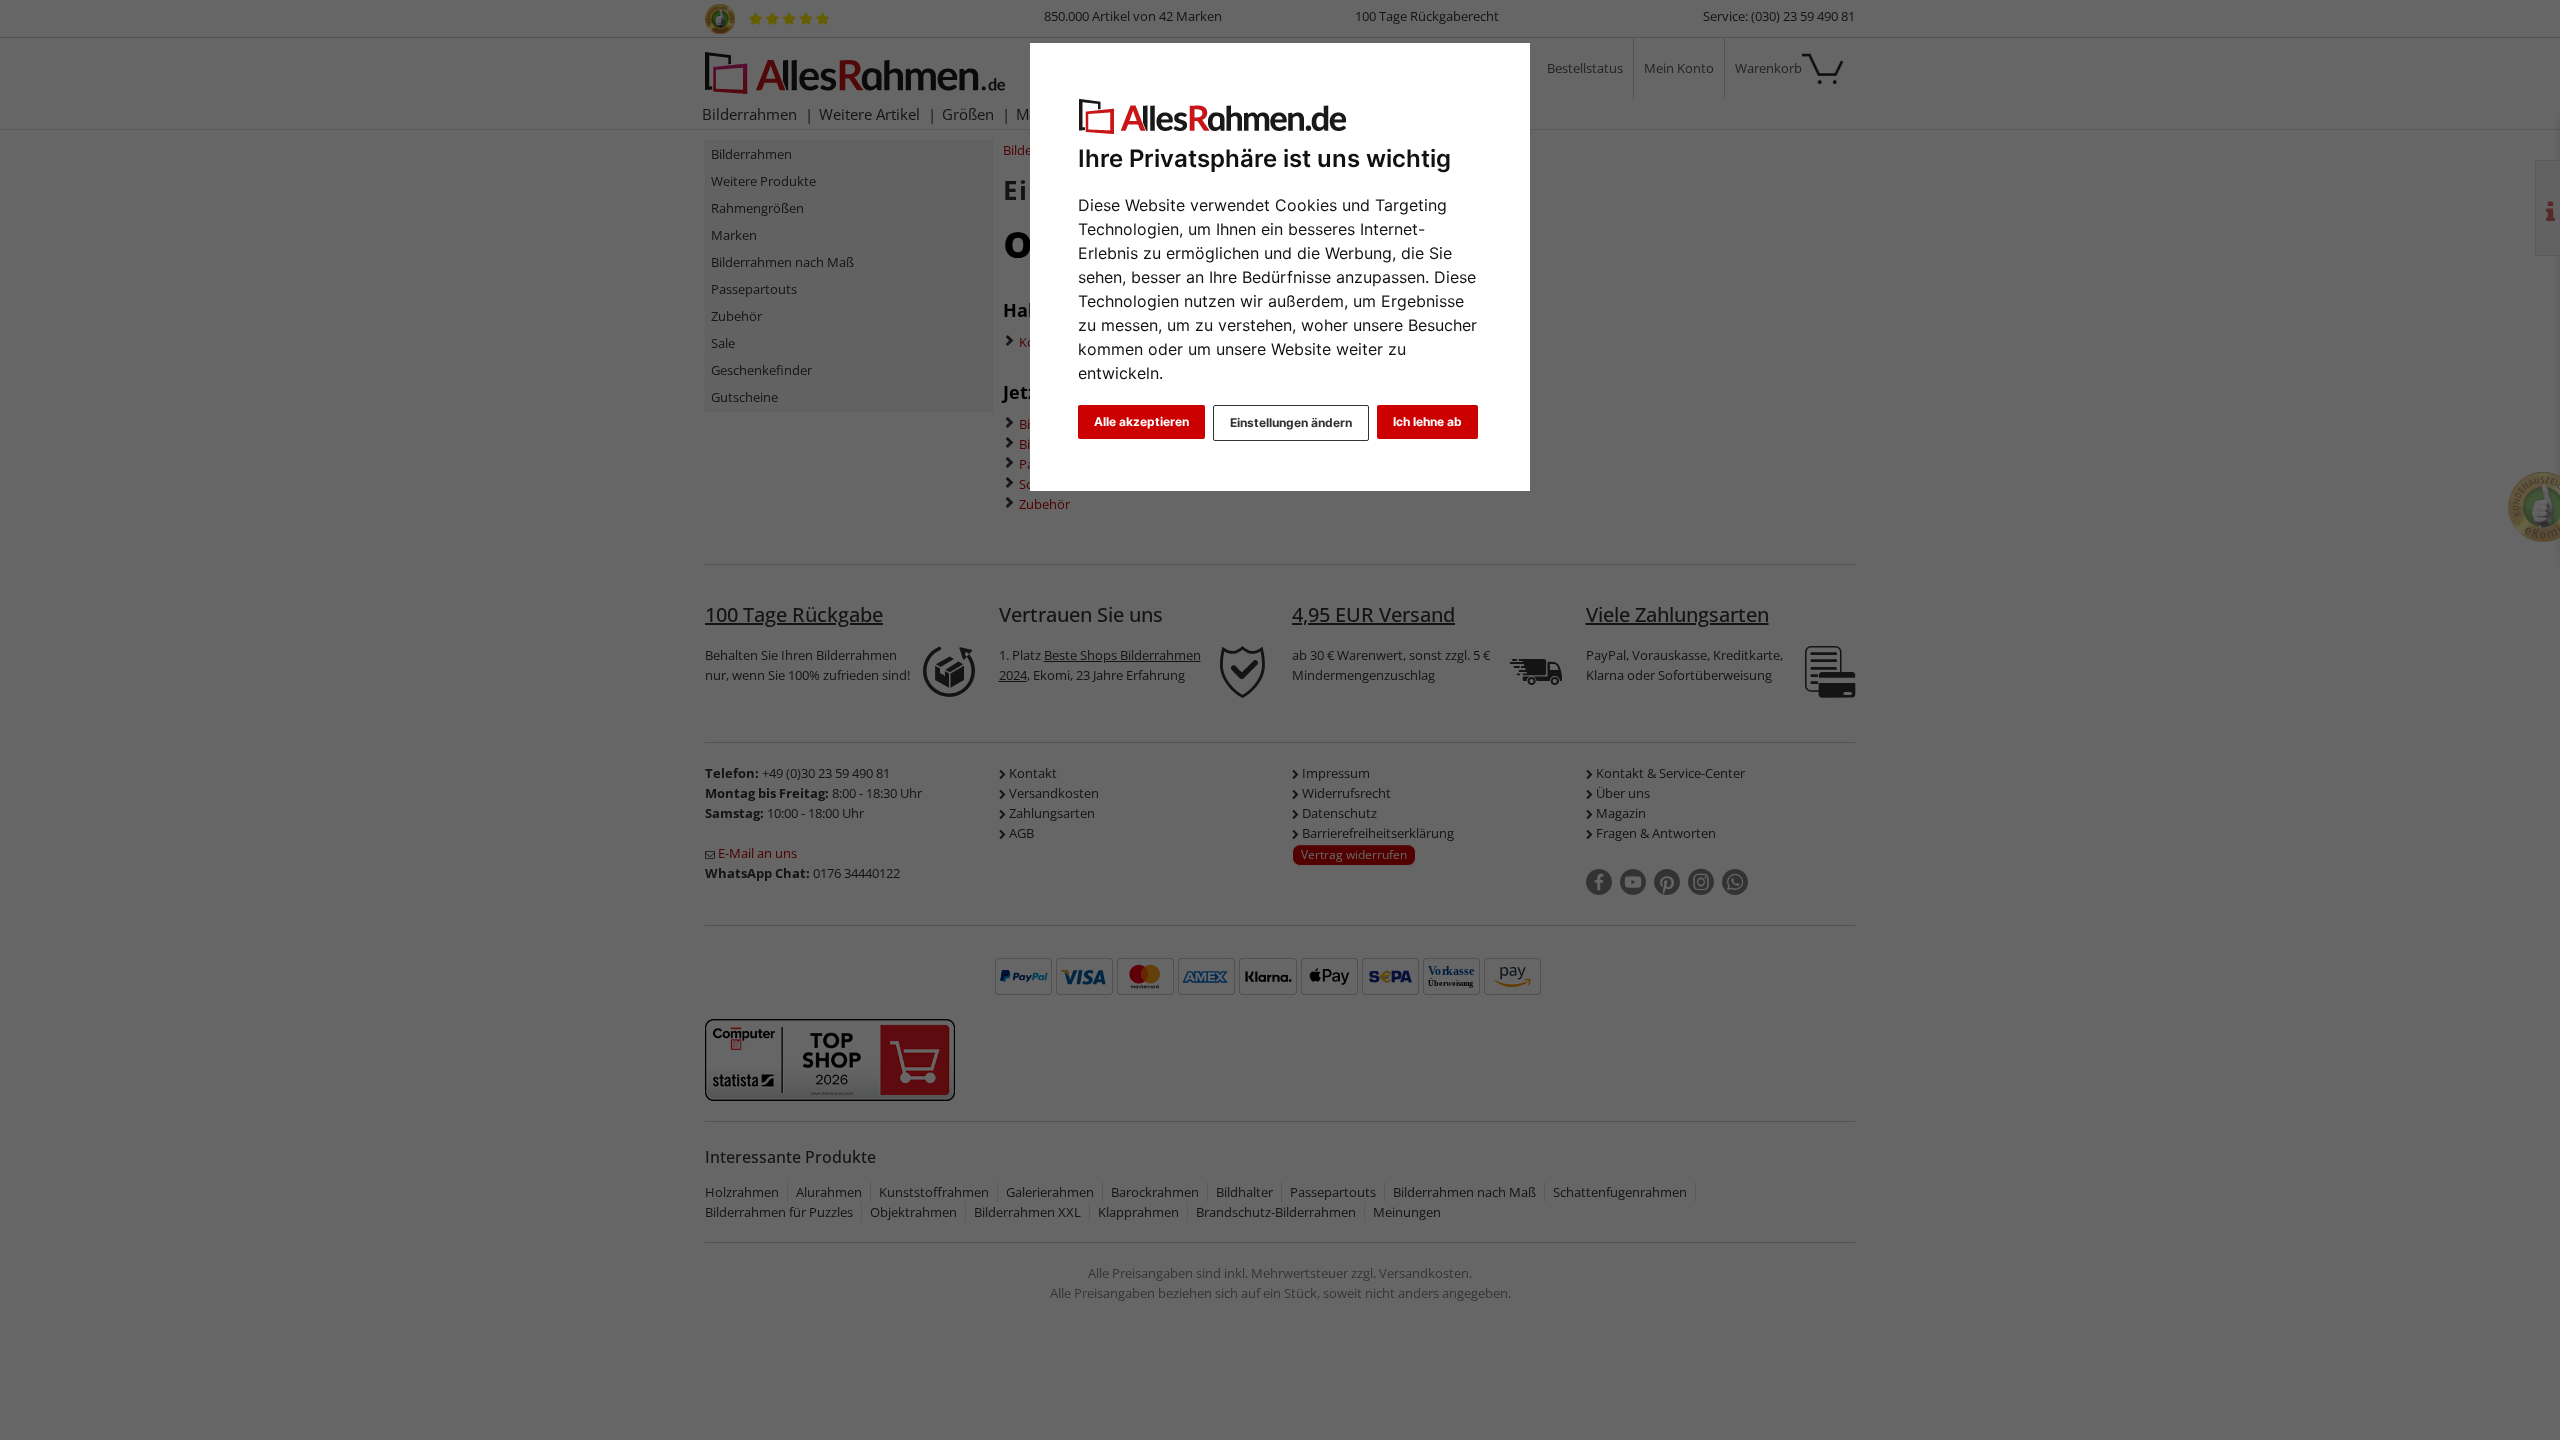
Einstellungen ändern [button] (1291, 422)
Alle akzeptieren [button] (1141, 421)
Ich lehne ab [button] (1427, 421)
